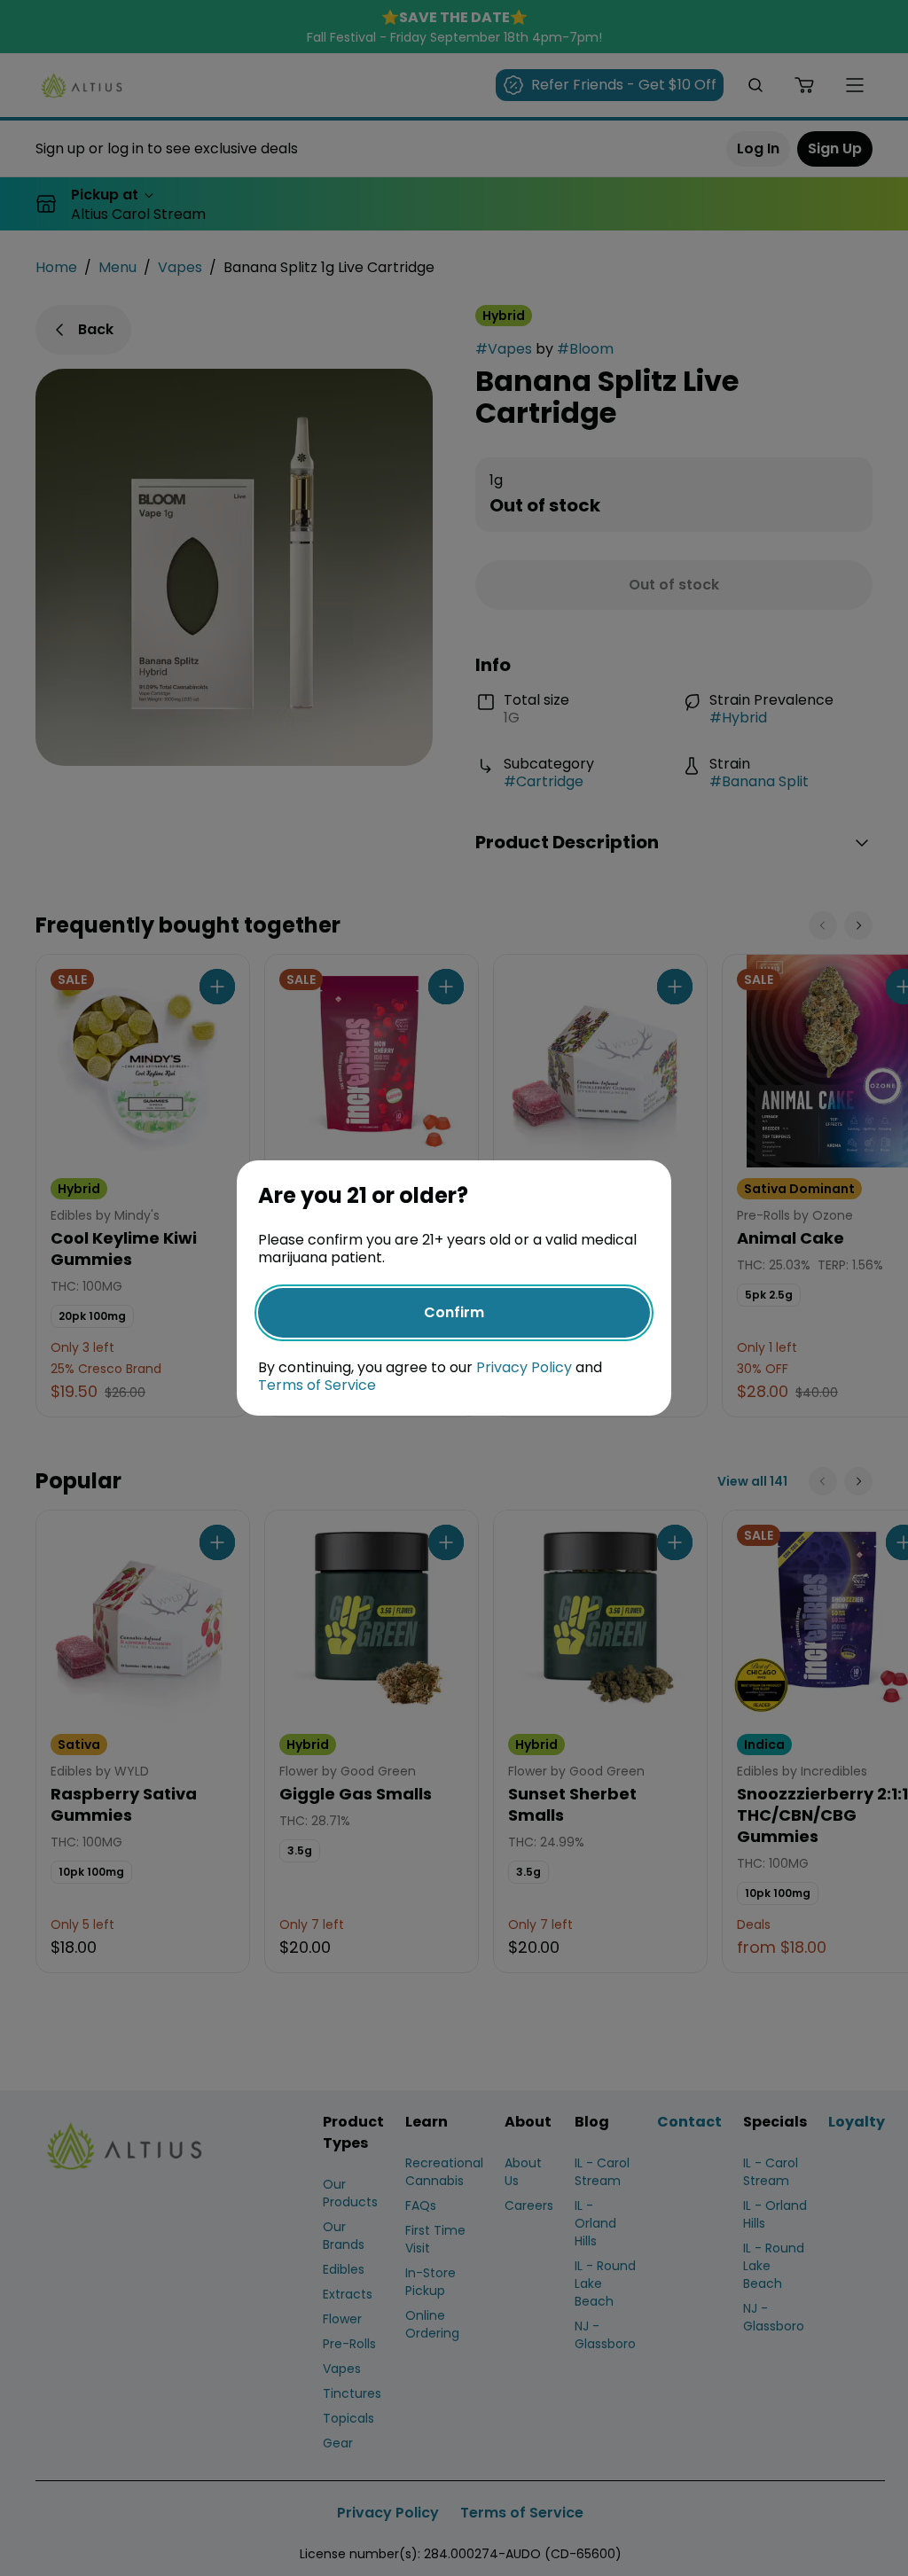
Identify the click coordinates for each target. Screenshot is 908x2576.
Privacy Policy (524, 1367)
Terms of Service (317, 1385)
